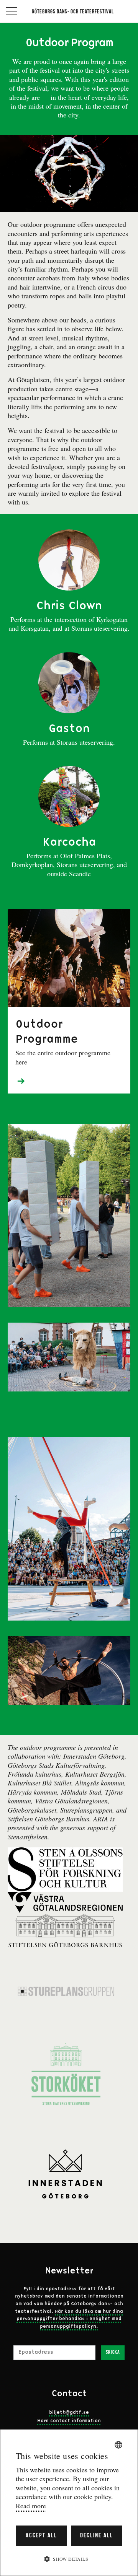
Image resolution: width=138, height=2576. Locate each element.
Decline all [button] (97, 2536)
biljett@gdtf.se (69, 2413)
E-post (22, 2341)
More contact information (69, 2421)
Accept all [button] (41, 2536)
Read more (31, 2506)
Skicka (113, 2352)
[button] (69, 2559)
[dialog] (69, 2503)
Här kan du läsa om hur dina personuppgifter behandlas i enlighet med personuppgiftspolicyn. (70, 2319)
